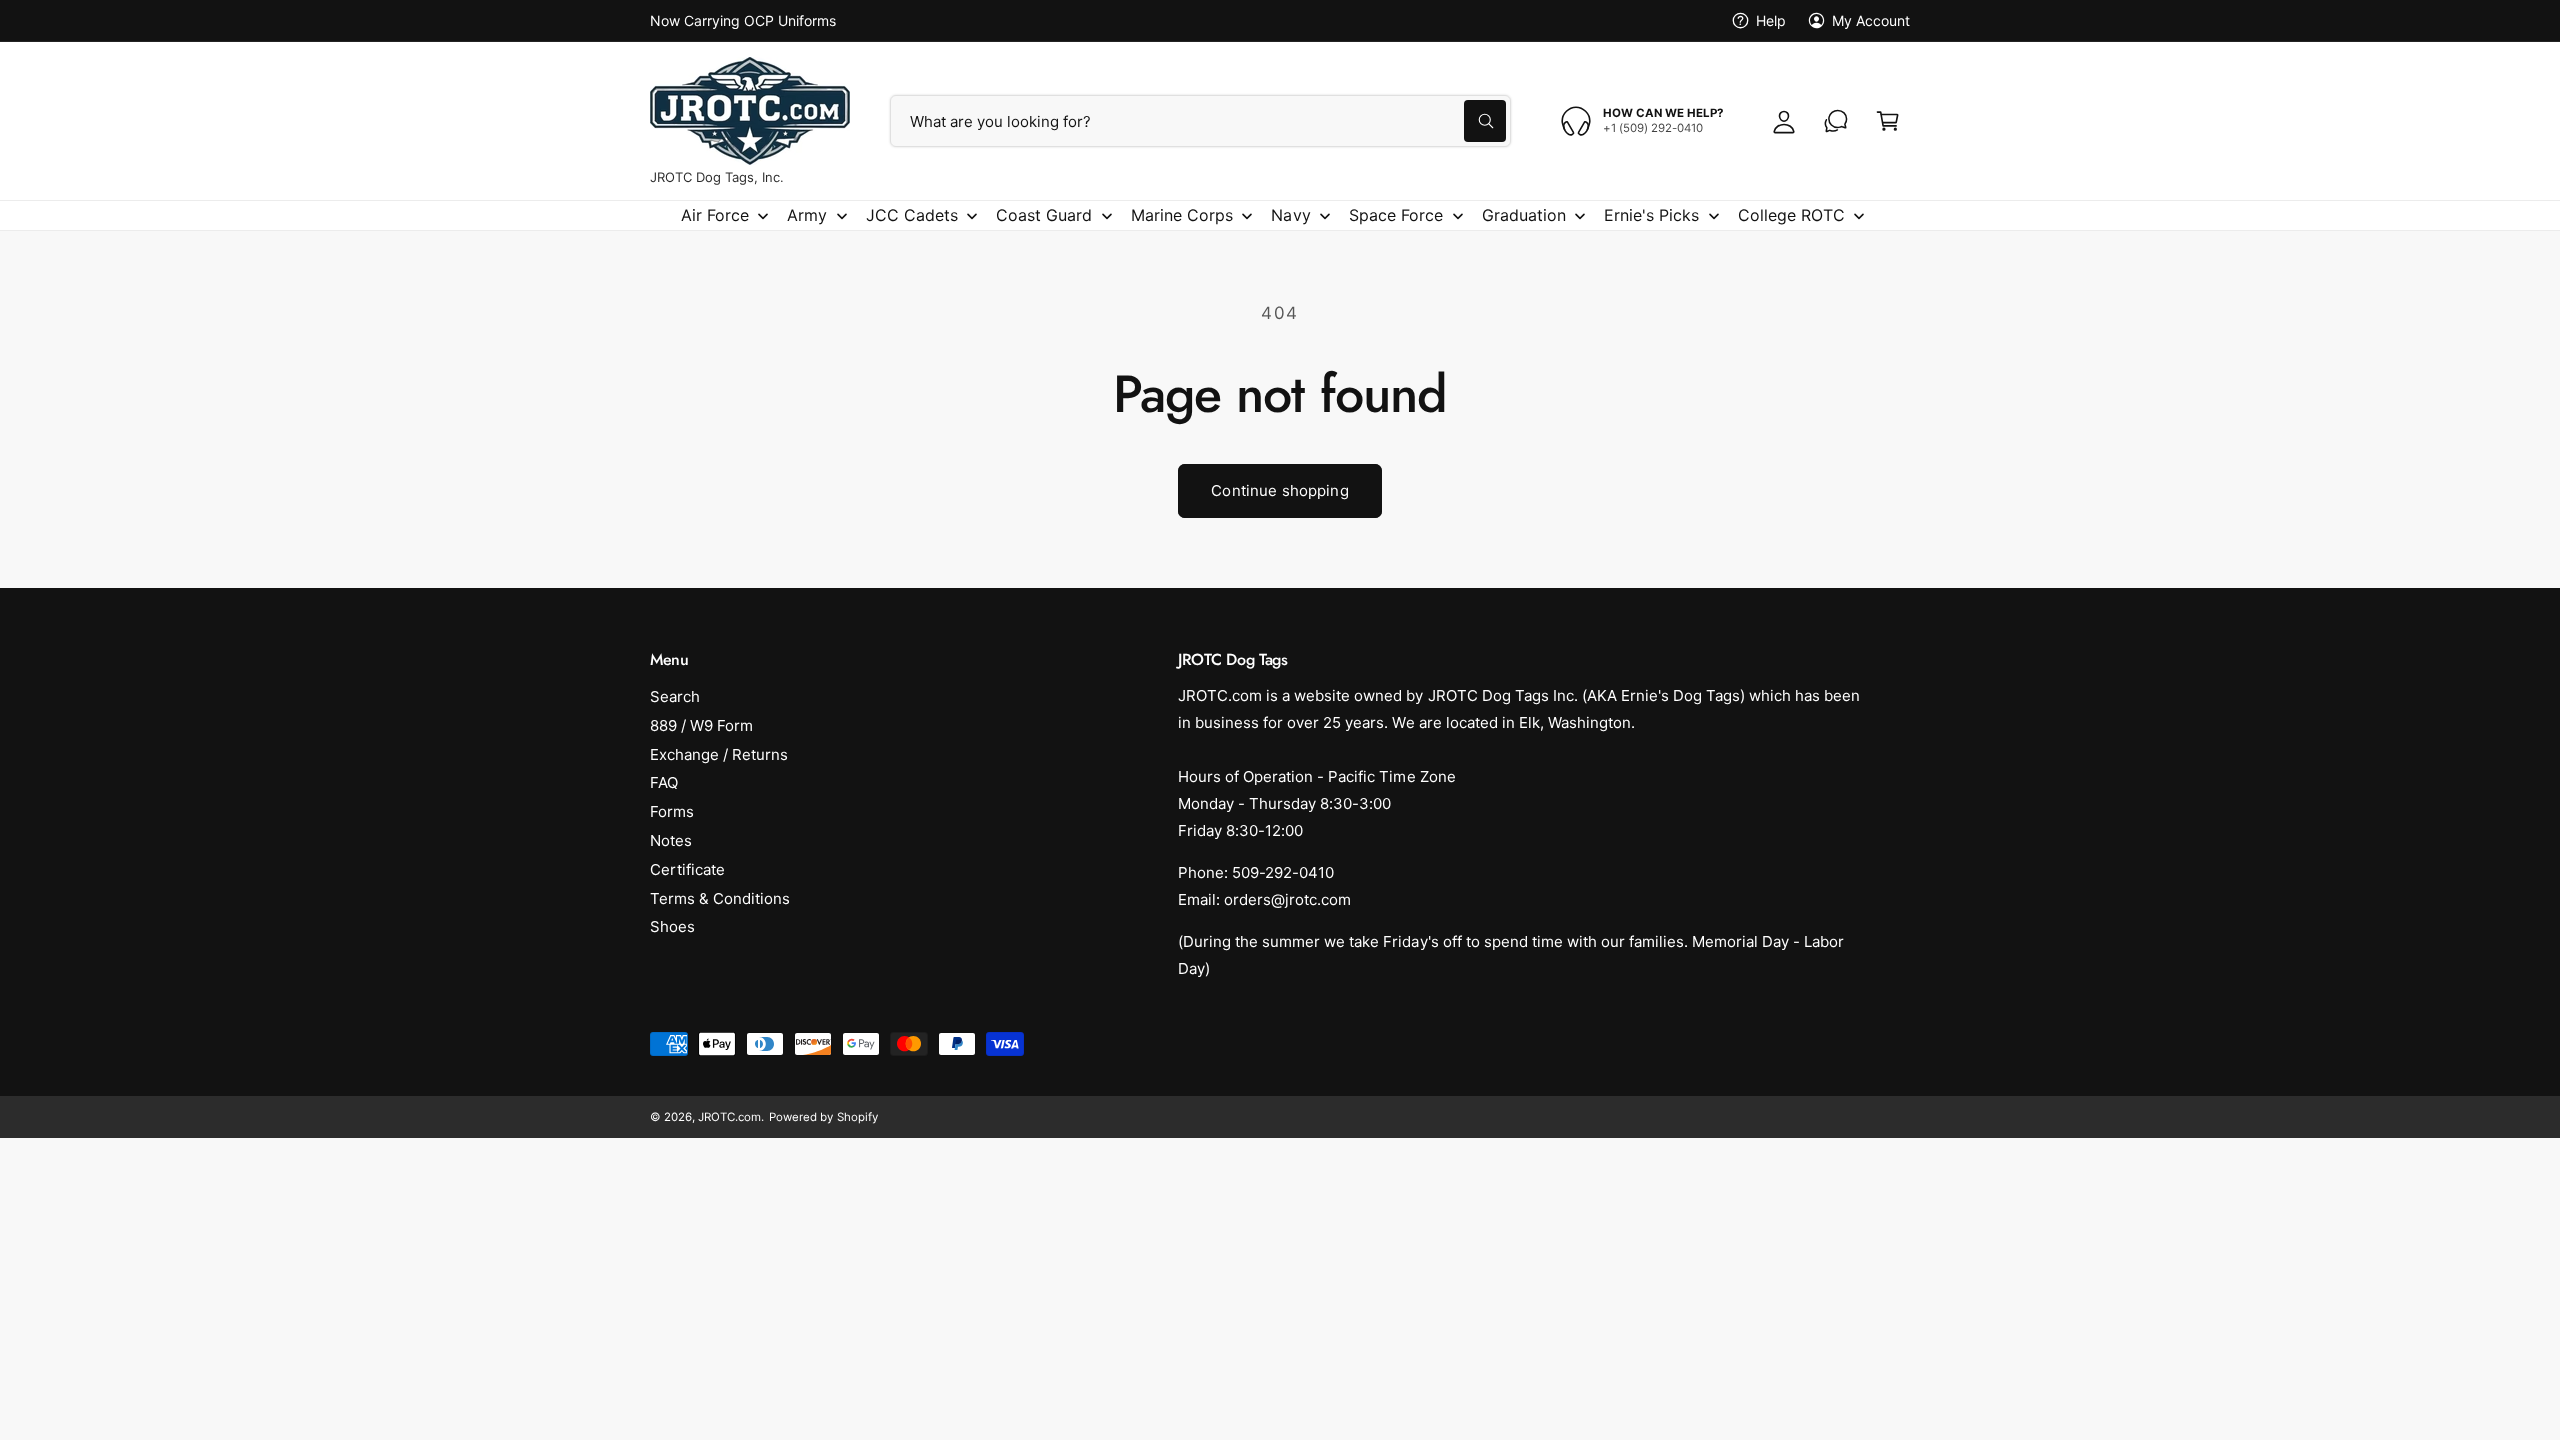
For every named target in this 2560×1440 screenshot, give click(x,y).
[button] (1888, 121)
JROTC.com (729, 1117)
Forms (672, 811)
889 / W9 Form (701, 725)
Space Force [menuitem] (1396, 215)
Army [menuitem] (807, 215)
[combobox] (1200, 121)
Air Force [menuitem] (715, 215)
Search (675, 696)
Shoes (672, 926)
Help (1771, 20)
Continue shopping (1280, 490)
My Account (1871, 20)
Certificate (687, 869)
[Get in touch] (1836, 121)
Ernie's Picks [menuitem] (1651, 215)
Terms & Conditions (720, 898)
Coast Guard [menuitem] (1044, 215)
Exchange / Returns (719, 754)
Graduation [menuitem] (1524, 215)
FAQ (664, 782)
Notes (671, 840)
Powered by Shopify (823, 1117)
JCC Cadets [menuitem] (912, 215)
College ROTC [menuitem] (1791, 215)
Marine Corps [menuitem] (1182, 215)
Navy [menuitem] (1290, 215)
